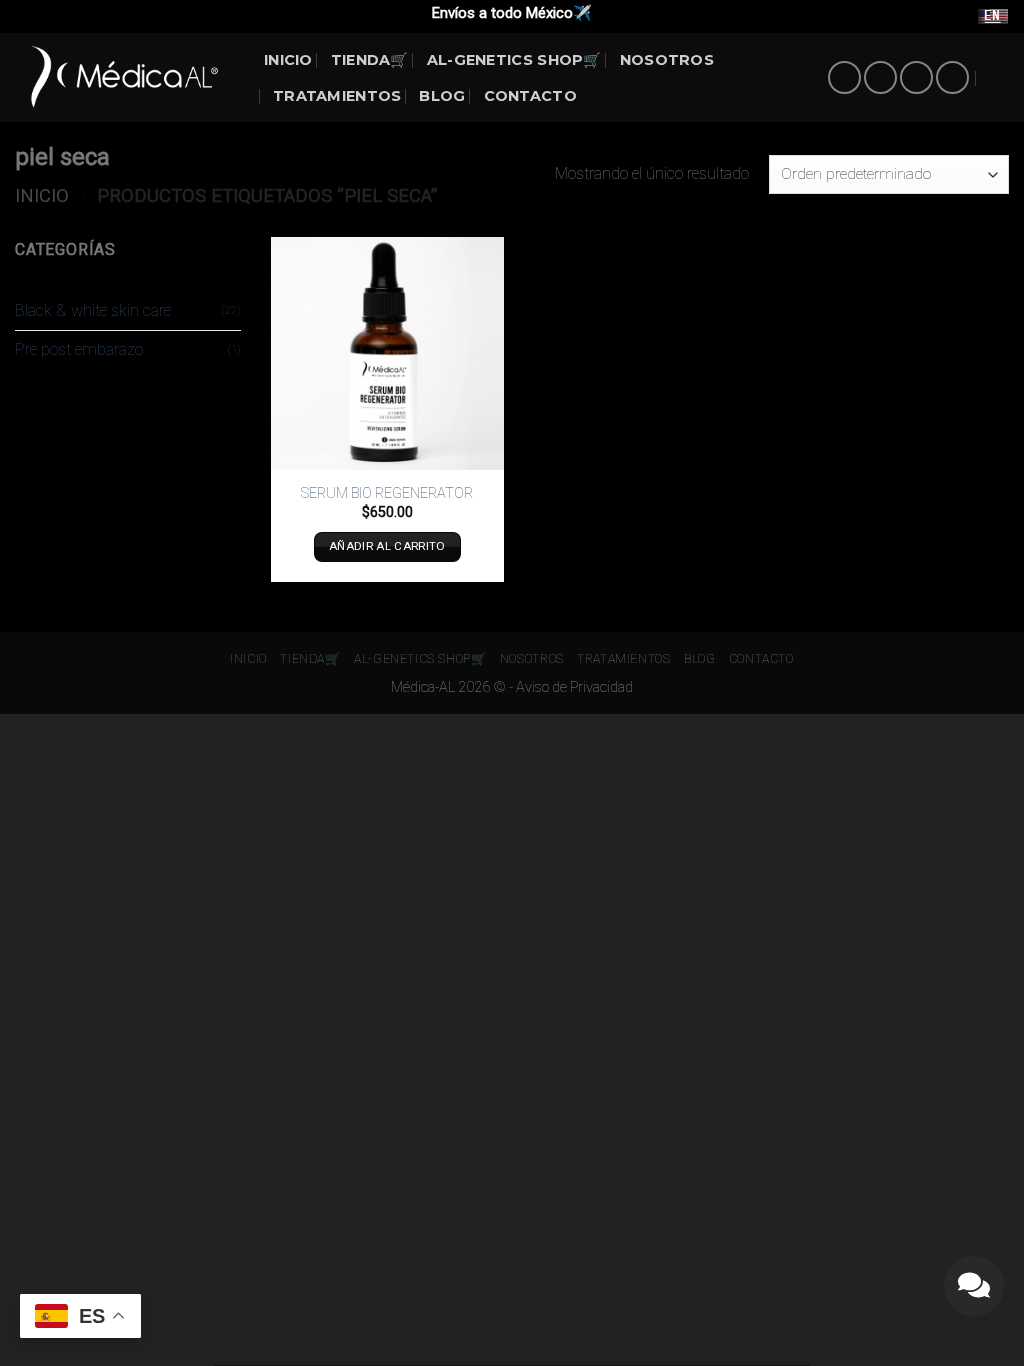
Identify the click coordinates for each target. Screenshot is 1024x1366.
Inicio (42, 195)
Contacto (530, 96)
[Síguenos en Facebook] (844, 77)
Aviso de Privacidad (574, 687)
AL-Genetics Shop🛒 (514, 60)
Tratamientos (337, 96)
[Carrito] (999, 78)
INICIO (288, 60)
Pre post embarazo (79, 349)
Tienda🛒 (370, 60)
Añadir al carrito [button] (387, 546)
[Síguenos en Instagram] (880, 77)
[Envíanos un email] (916, 77)
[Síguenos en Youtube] (952, 77)
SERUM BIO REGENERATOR (387, 493)
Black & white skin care (93, 310)
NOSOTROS (667, 60)
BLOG (442, 96)
